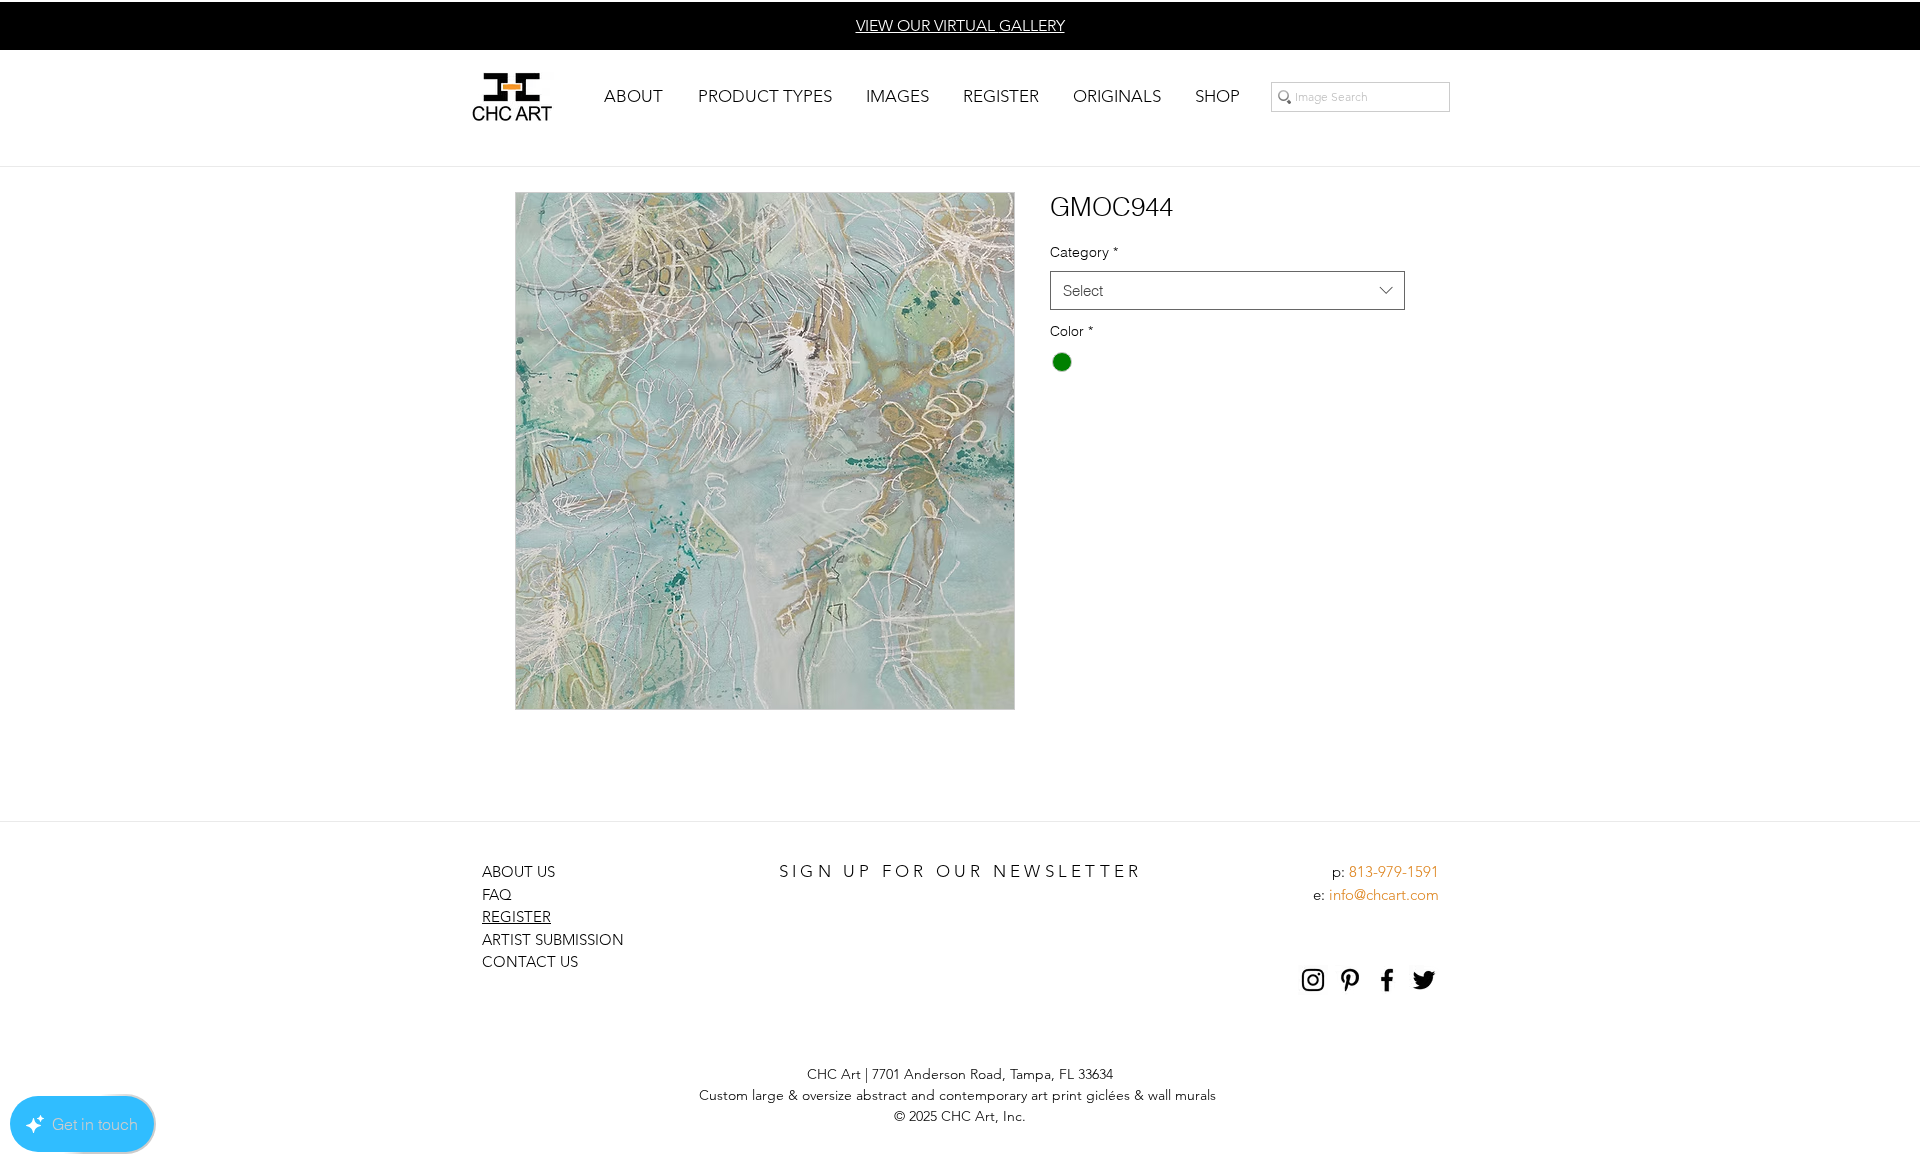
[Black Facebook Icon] (1387, 980)
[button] (633, 96)
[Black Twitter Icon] (1424, 980)
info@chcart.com (1384, 894)
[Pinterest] (1350, 980)
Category (1084, 252)
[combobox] (1227, 290)
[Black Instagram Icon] (1313, 980)
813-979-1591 (1394, 871)
